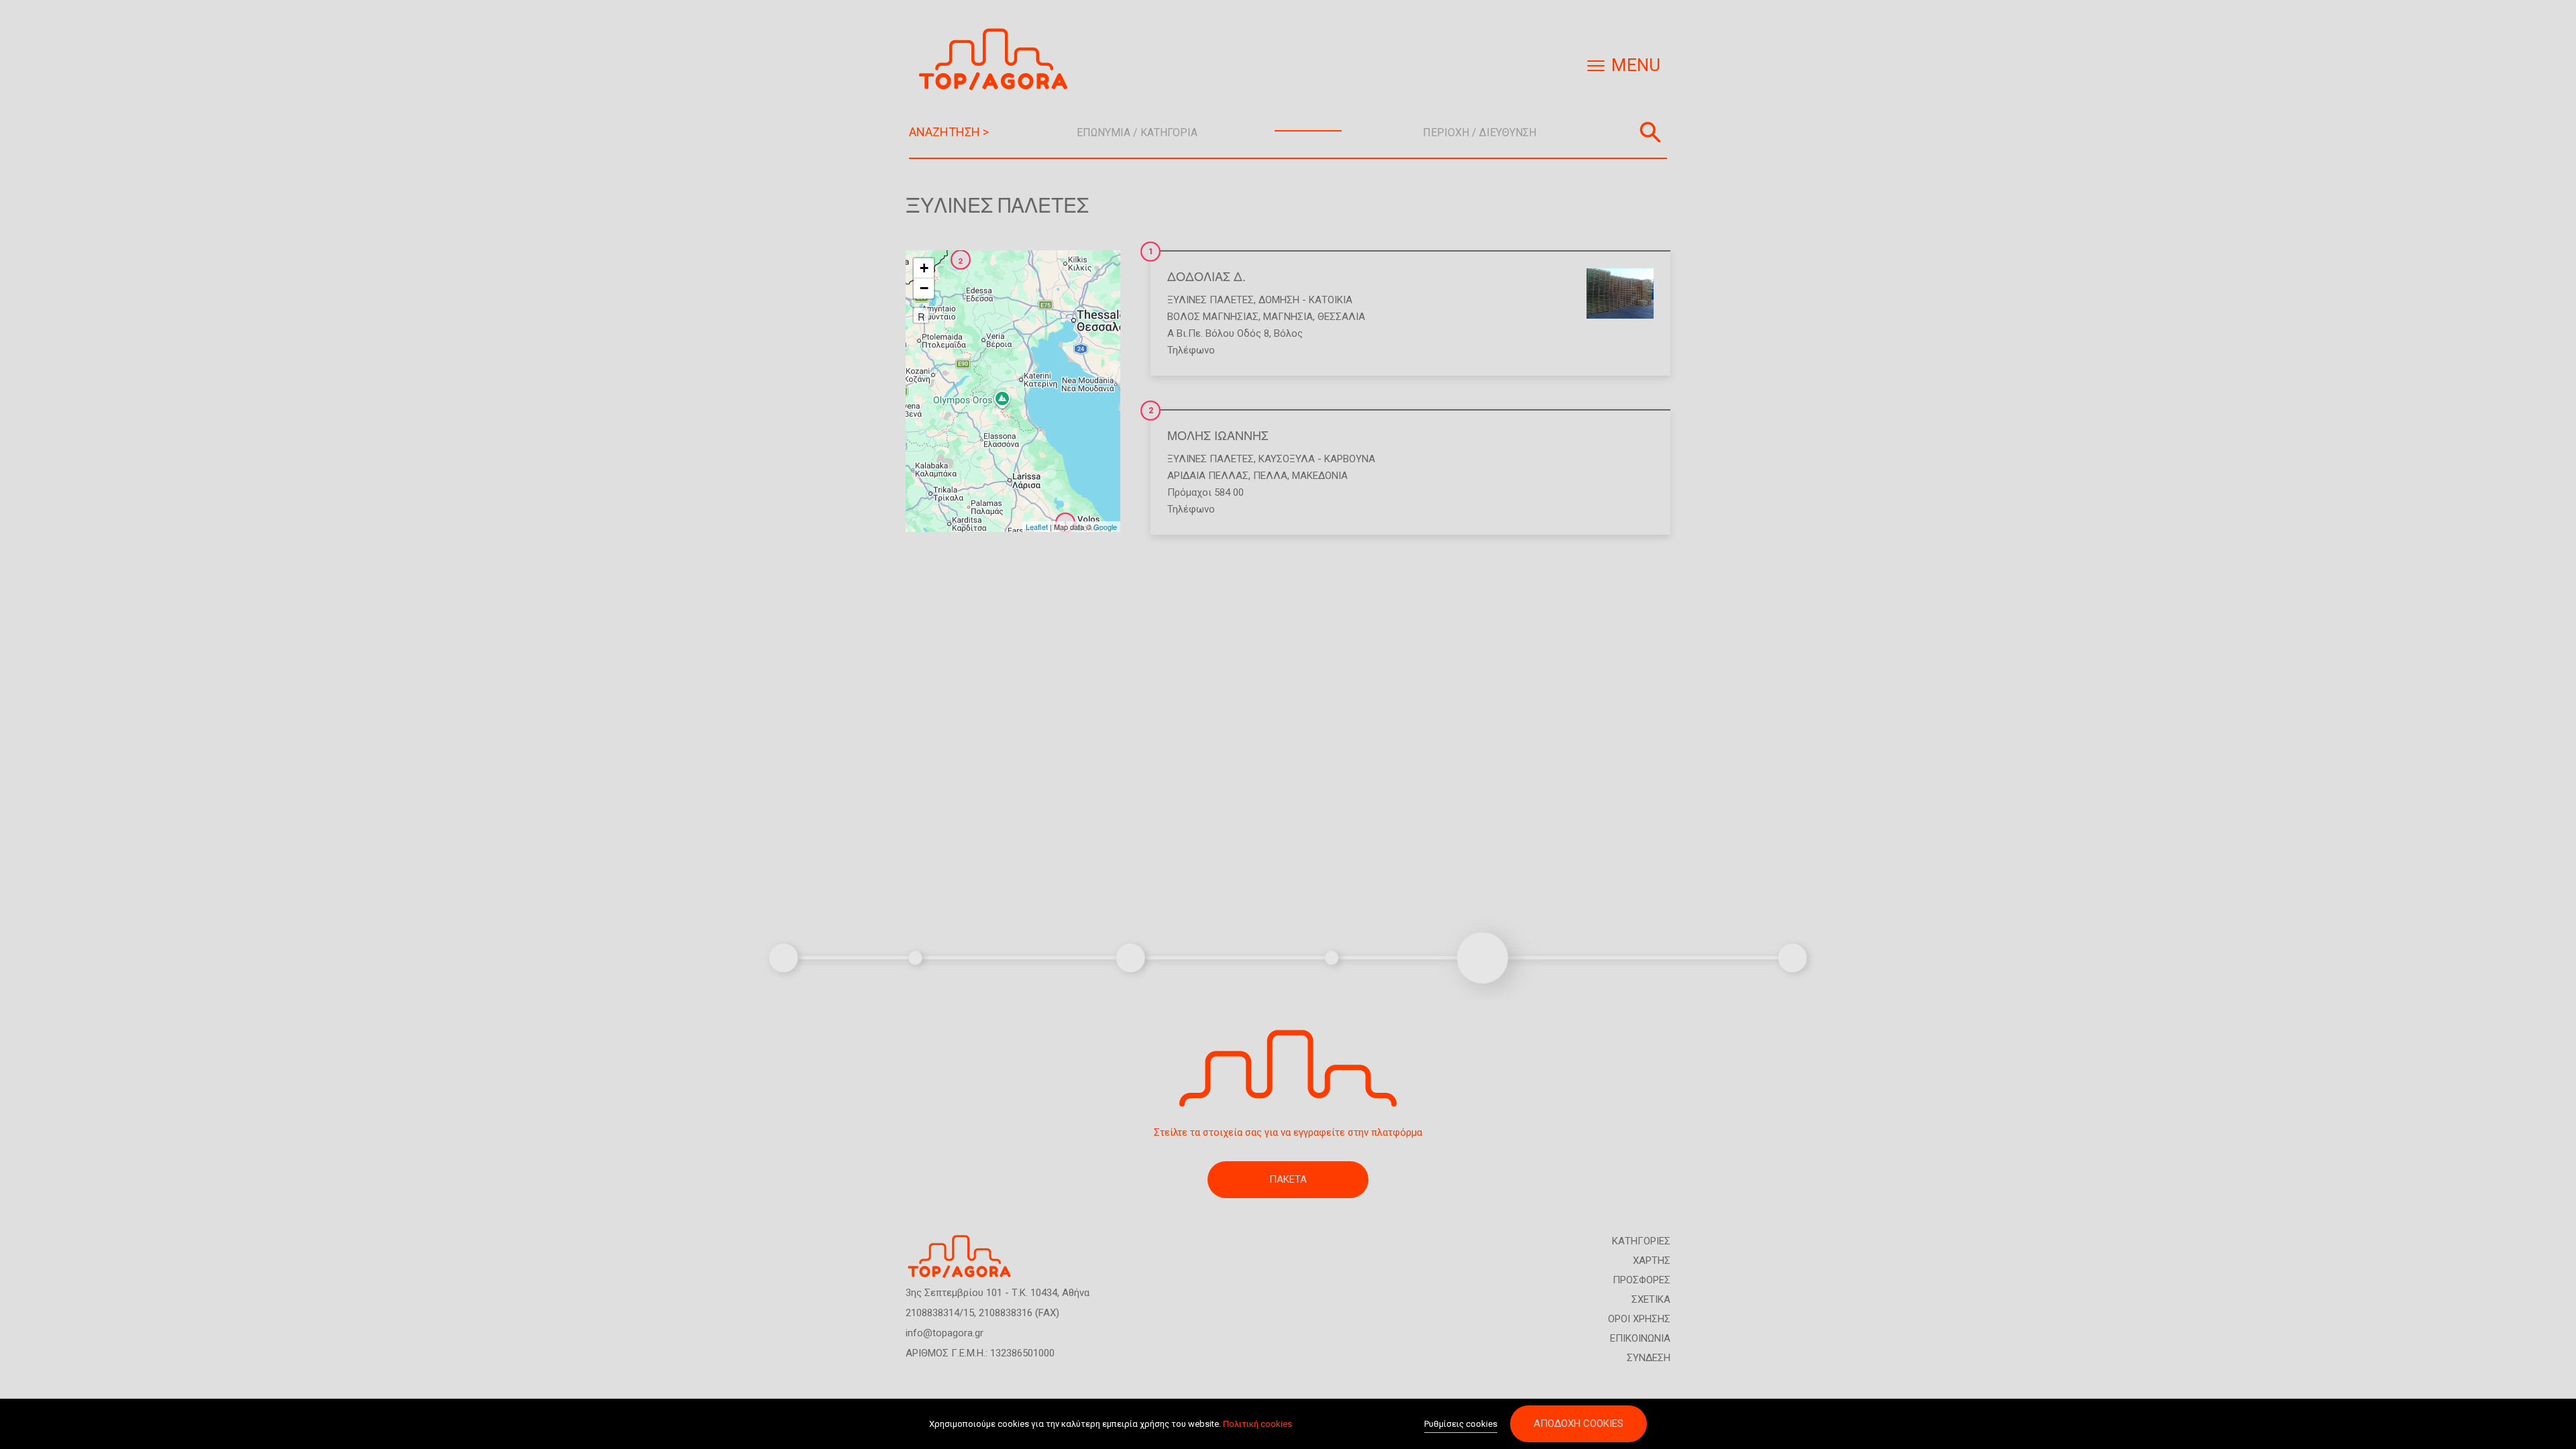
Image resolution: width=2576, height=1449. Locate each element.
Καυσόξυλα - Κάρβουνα (1317, 459)
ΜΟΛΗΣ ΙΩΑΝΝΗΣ (1218, 435)
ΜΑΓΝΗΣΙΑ (1288, 317)
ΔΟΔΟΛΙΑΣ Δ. (1206, 276)
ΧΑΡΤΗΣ (1652, 1260)
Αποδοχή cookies (1578, 1424)
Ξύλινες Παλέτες (1211, 300)
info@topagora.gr (945, 1333)
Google (1105, 527)
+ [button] (924, 268)
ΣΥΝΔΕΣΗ (1649, 1358)
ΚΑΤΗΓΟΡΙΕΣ (1641, 1241)
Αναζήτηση (1650, 132)
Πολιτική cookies (1257, 1424)
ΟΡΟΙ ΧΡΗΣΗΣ (1639, 1319)
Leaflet (1037, 527)
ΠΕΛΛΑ (1270, 476)
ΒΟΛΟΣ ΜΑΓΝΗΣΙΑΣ (1213, 317)
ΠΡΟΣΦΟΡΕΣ (1642, 1280)
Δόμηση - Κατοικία (1305, 300)
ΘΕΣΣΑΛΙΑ (1341, 317)
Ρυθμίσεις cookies (1461, 1424)
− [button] (924, 288)
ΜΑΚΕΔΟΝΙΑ (1320, 476)
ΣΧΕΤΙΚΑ (1651, 1299)
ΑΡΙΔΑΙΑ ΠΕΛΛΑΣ (1208, 476)
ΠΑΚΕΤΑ (1288, 1179)
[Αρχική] (998, 59)
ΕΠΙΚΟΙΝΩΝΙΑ (1640, 1338)
